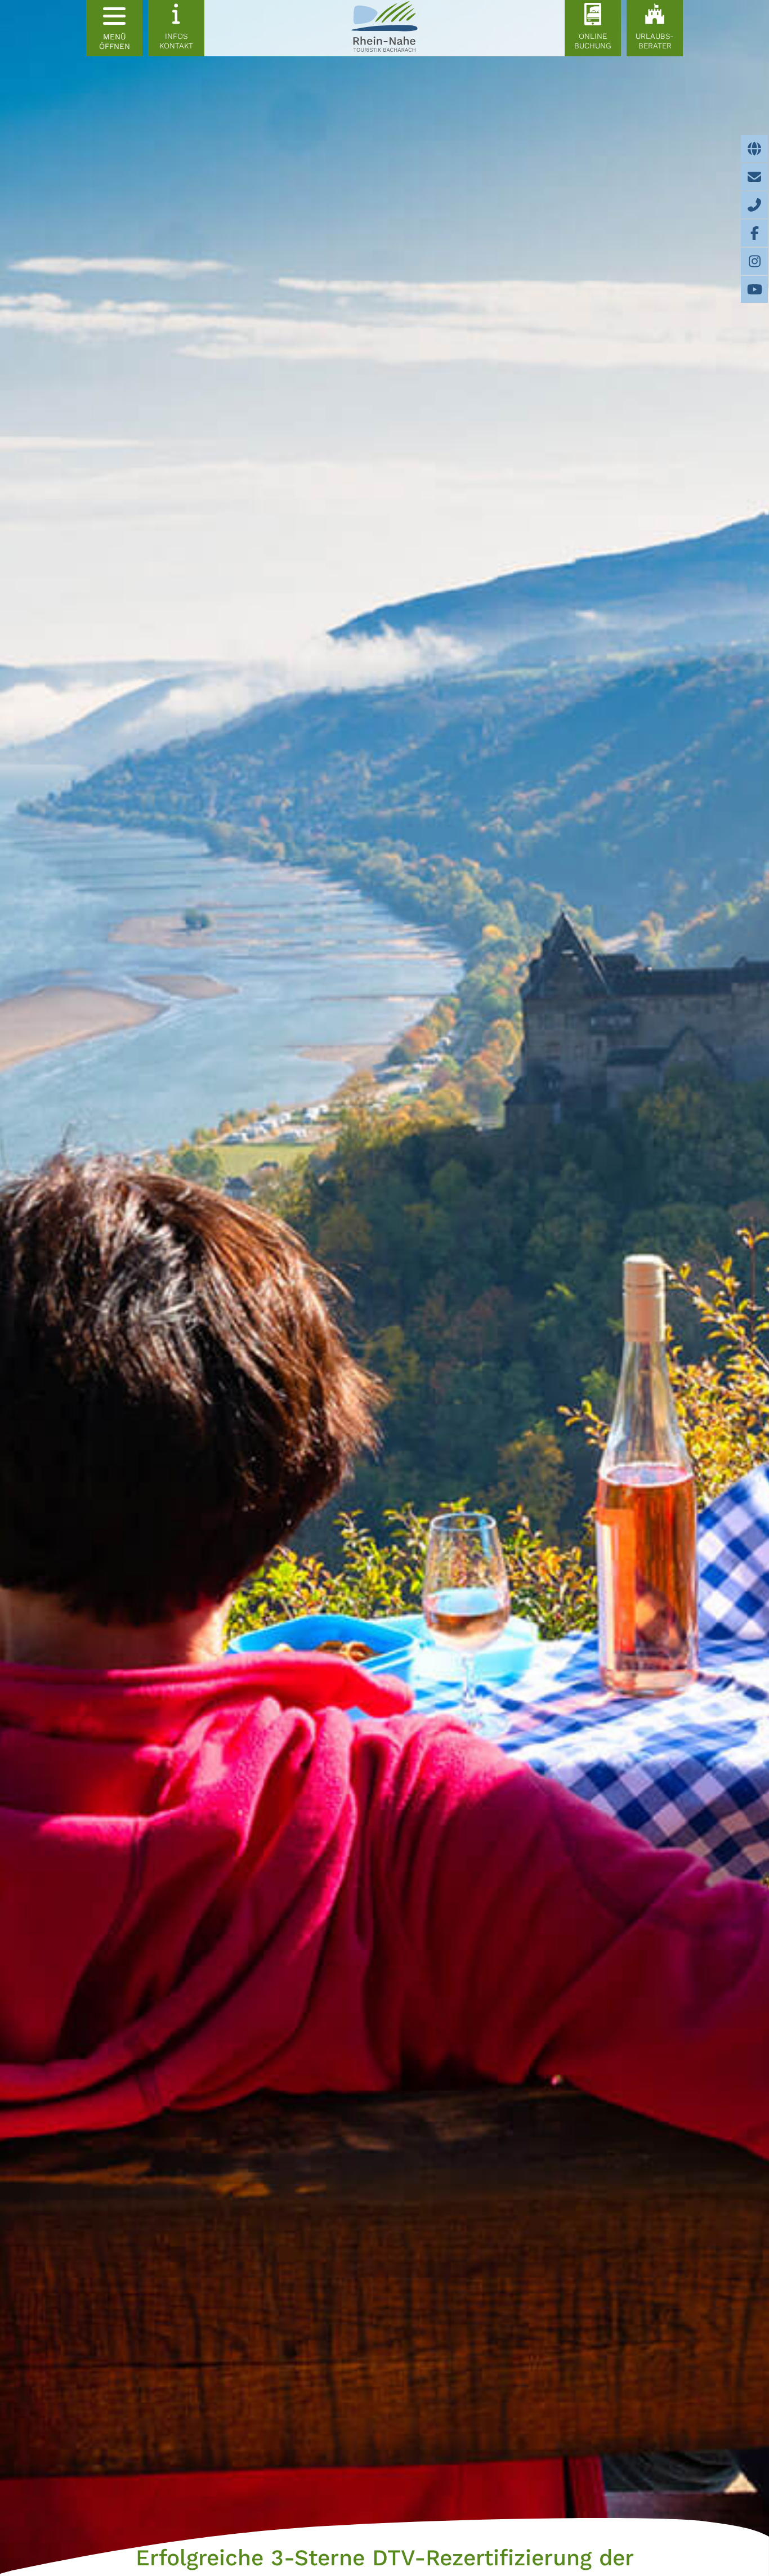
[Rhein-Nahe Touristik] (384, 28)
